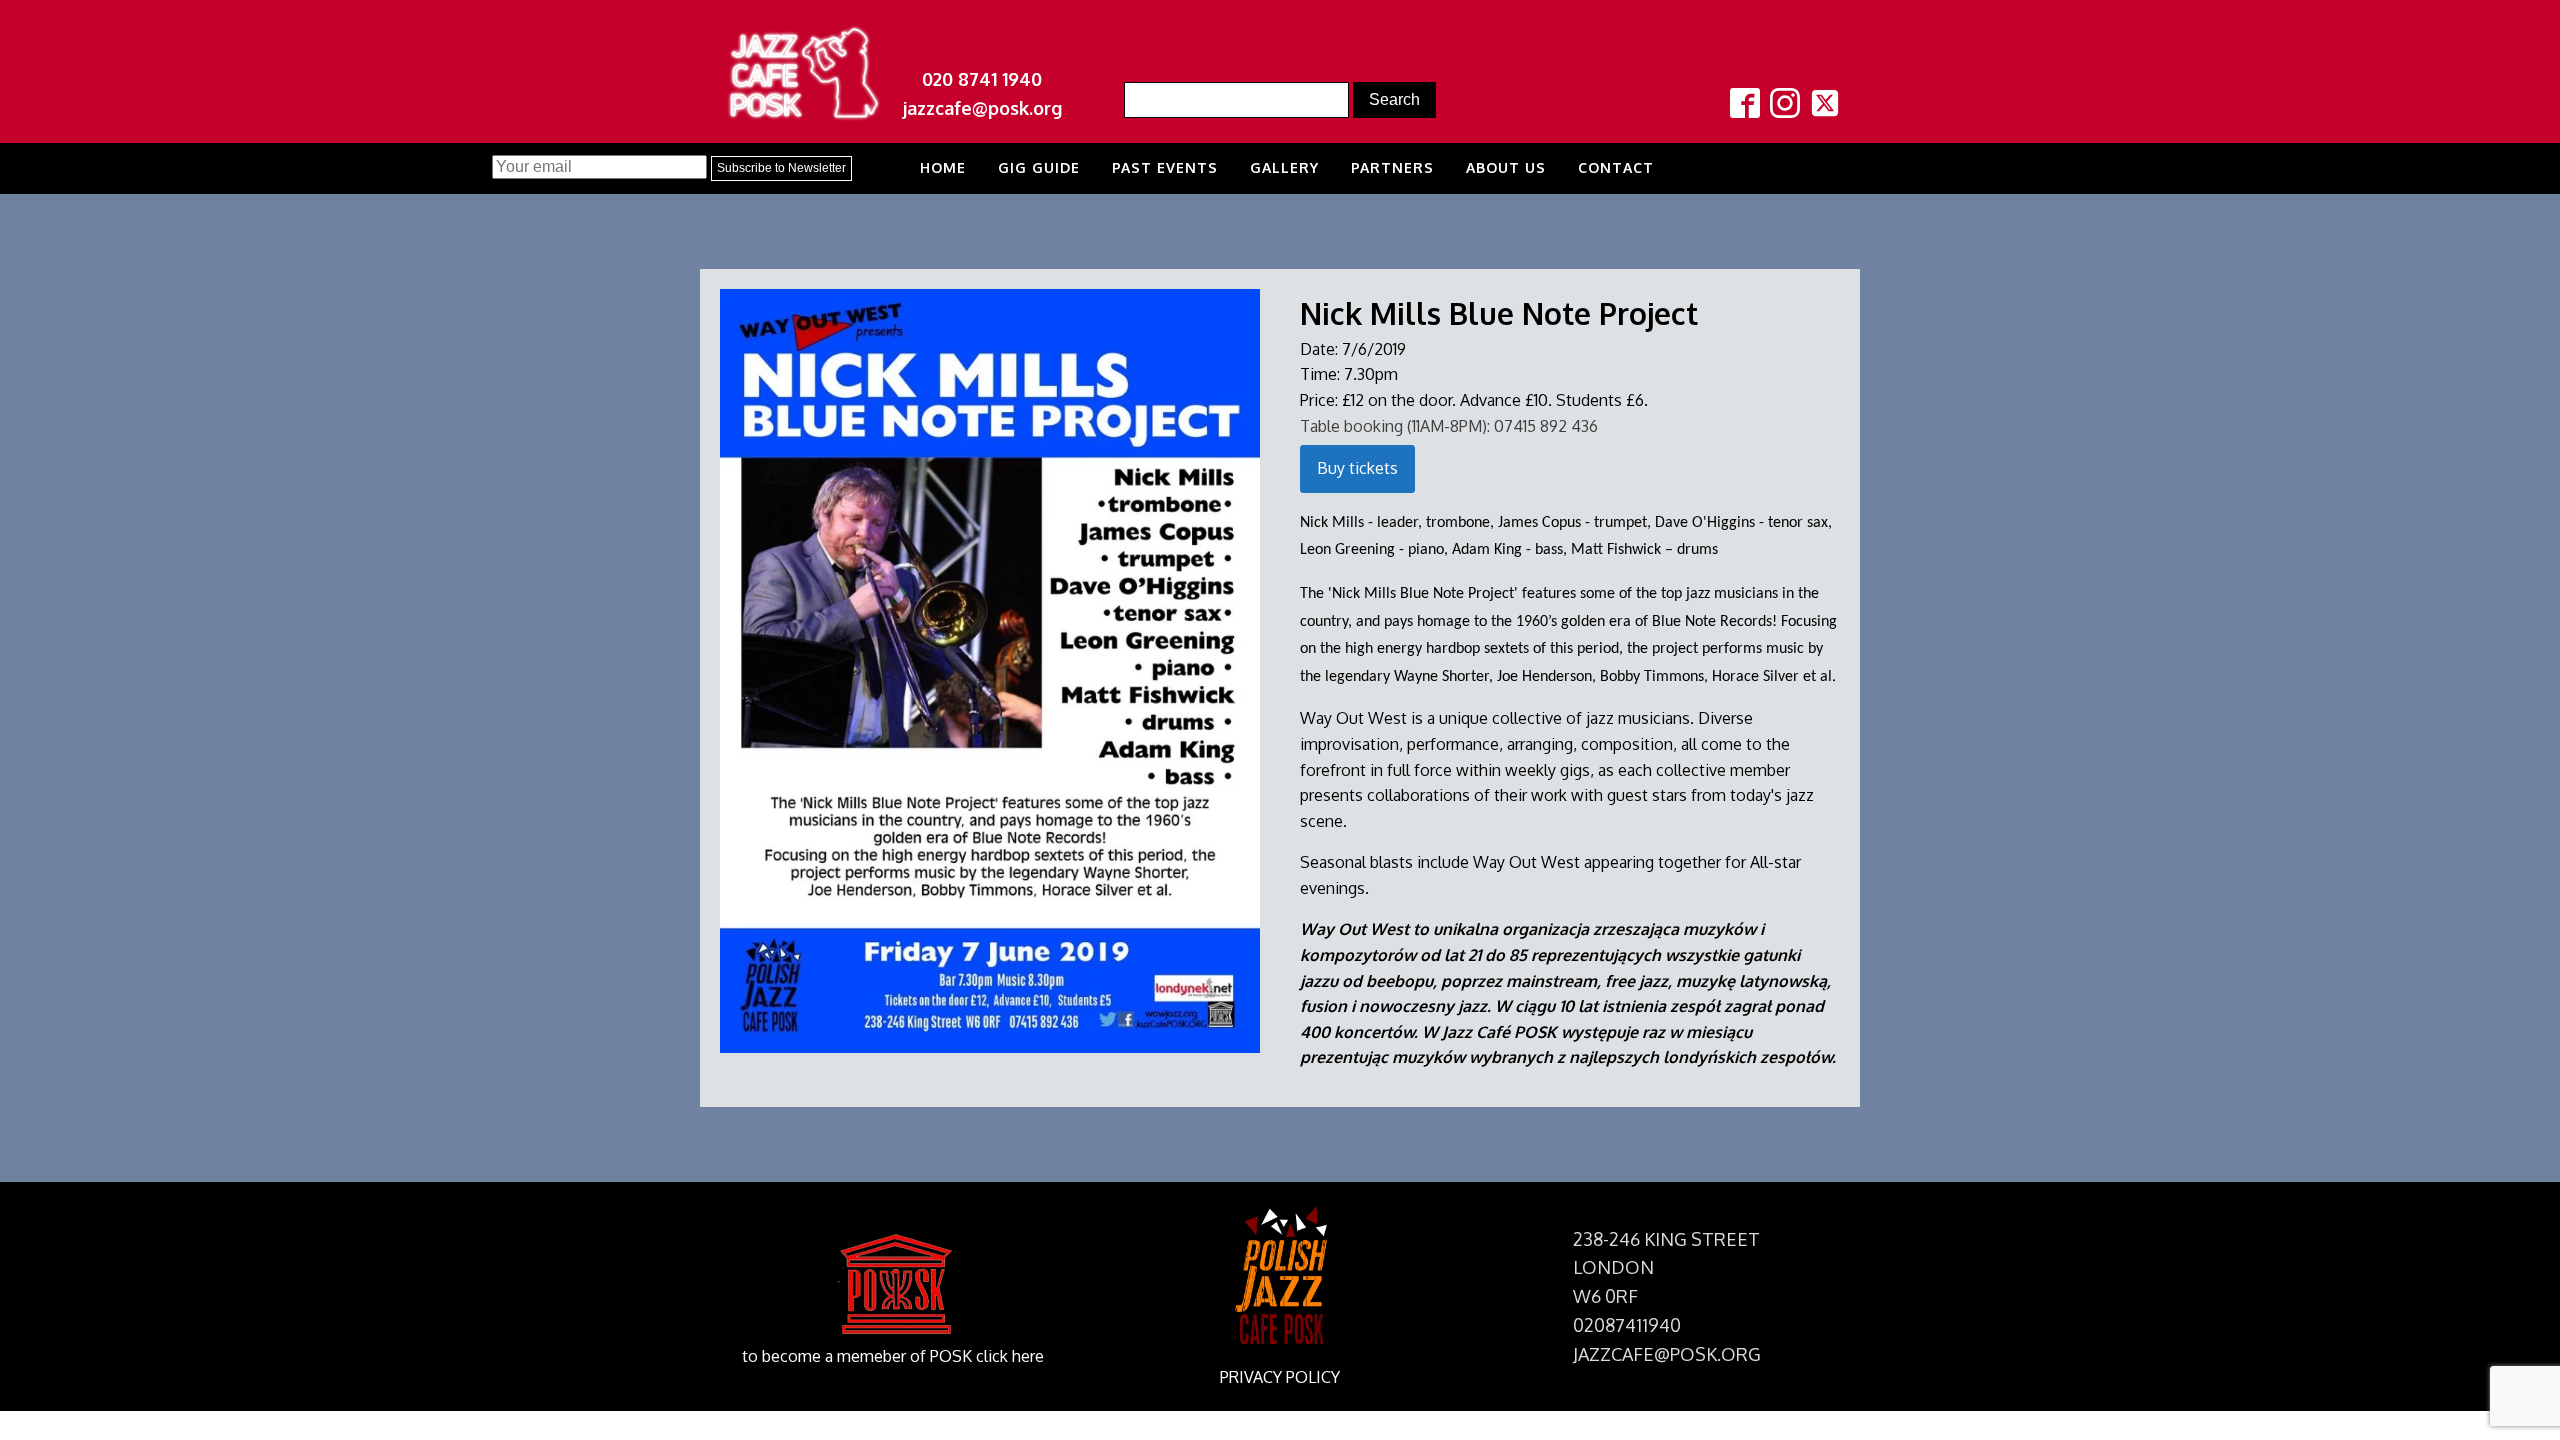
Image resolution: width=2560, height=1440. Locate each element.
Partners (1392, 167)
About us (1506, 167)
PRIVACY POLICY (1280, 1377)
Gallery (1284, 167)
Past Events (1165, 167)
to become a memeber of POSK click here (893, 1356)
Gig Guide (1039, 167)
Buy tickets (1357, 468)
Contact (1616, 167)
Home (943, 167)
